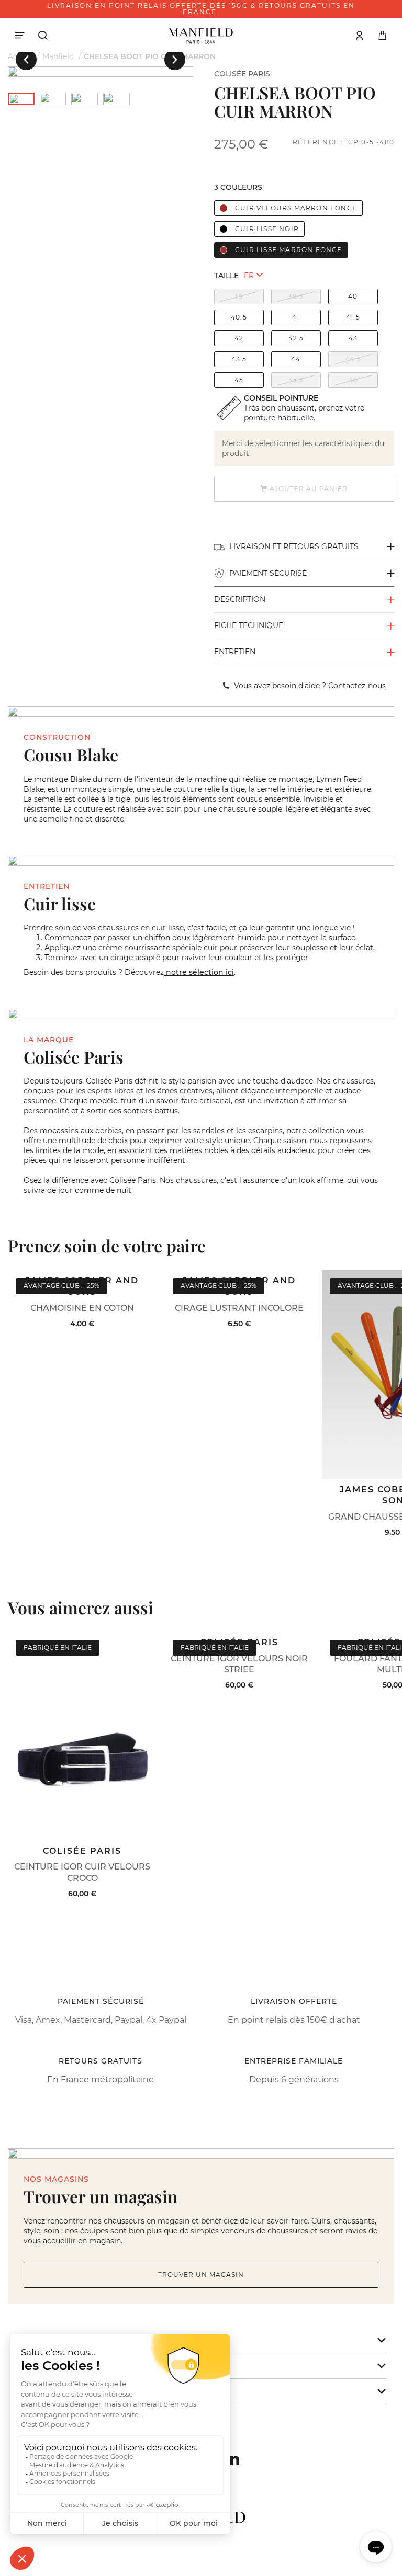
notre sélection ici (199, 972)
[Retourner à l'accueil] (201, 35)
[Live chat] (376, 2547)
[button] (26, 60)
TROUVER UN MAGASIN (201, 2275)
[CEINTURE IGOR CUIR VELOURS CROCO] (82, 1736)
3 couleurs (238, 187)
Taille (226, 276)
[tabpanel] (100, 72)
